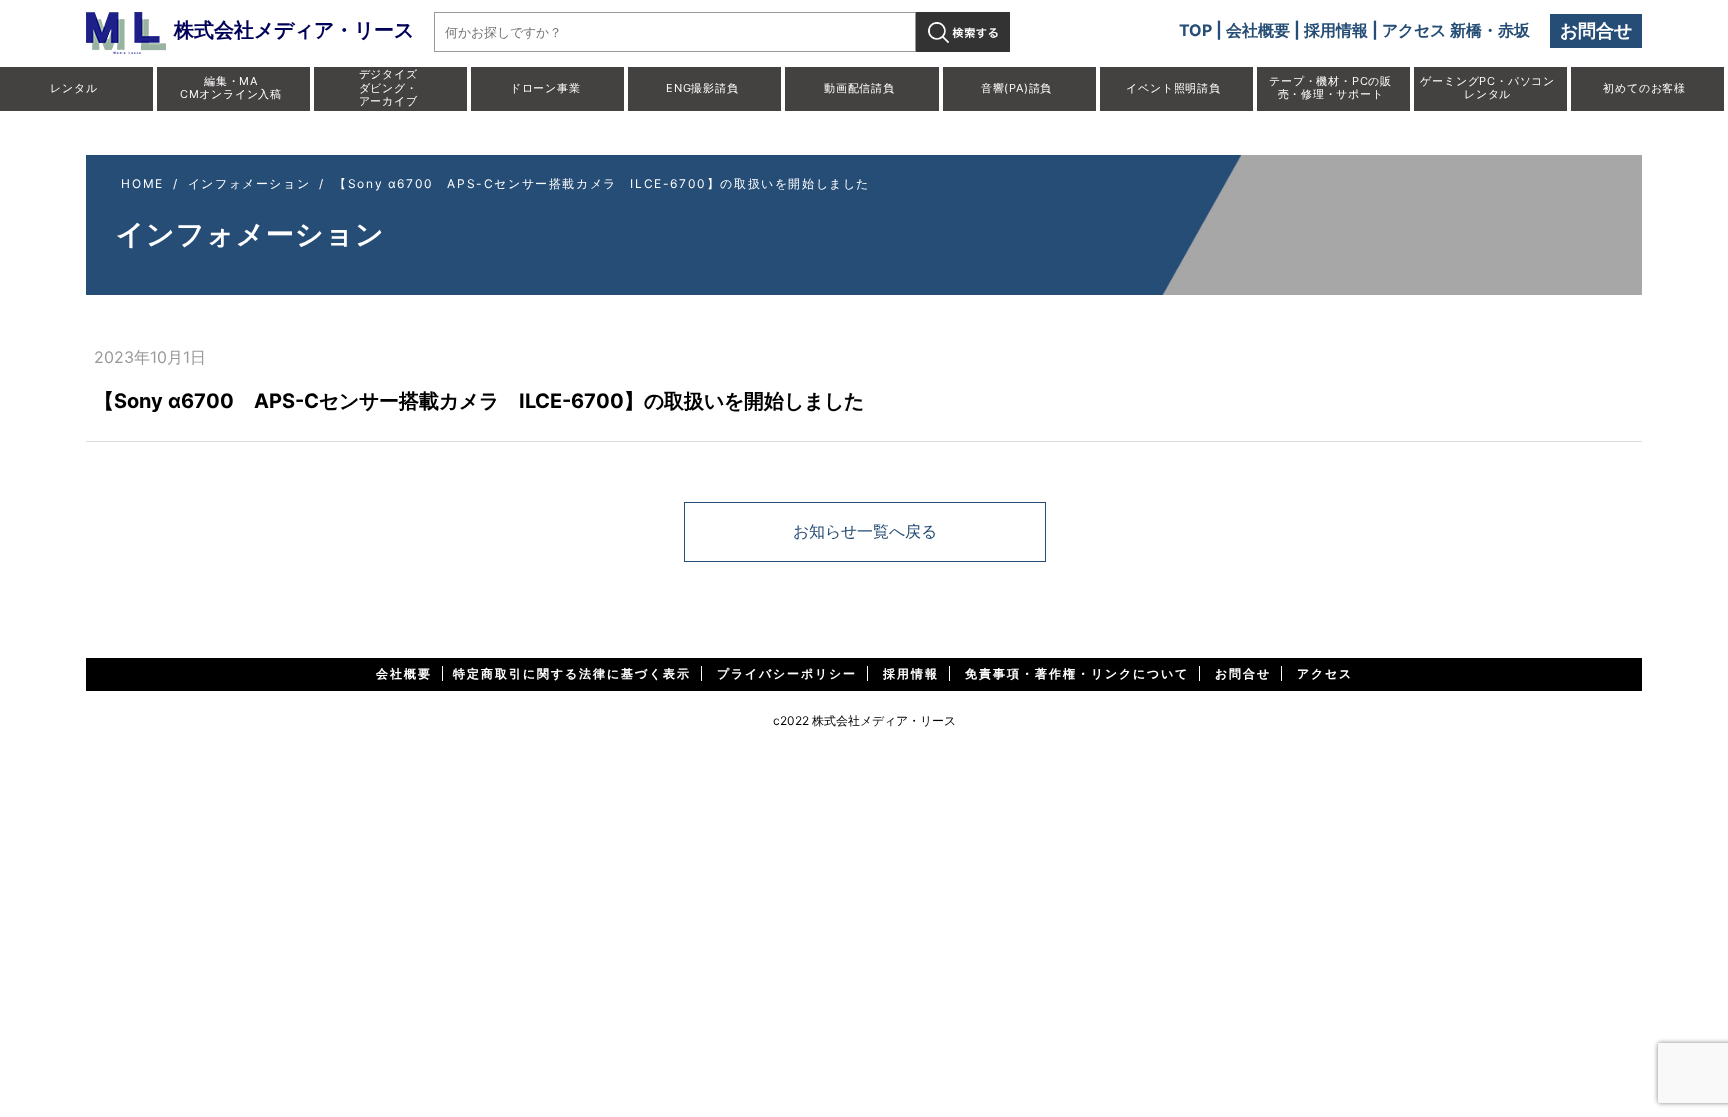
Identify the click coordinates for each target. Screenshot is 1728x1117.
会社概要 (1258, 30)
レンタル (73, 88)
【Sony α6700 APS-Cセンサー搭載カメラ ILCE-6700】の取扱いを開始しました (602, 183)
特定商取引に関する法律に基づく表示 (572, 673)
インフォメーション (249, 183)
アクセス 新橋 (1432, 30)
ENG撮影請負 (702, 88)
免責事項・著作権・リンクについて (1077, 673)
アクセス (1325, 673)
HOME (142, 183)
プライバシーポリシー (787, 673)
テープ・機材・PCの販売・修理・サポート (1330, 87)
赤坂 (1514, 30)
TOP (1195, 30)
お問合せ (1596, 30)
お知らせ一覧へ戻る (865, 531)
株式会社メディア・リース (294, 30)
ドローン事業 (545, 88)
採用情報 (1336, 30)
